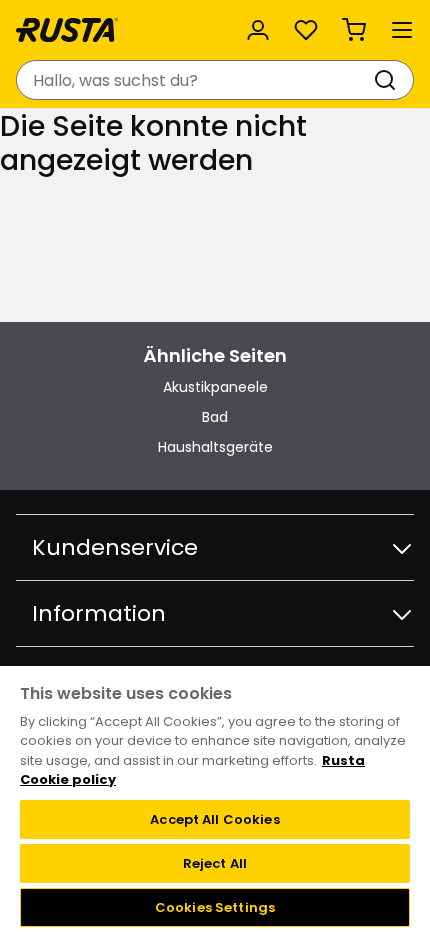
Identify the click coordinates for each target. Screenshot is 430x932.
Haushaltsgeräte (215, 447)
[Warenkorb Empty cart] (354, 30)
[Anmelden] (258, 30)
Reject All (215, 863)
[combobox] (195, 80)
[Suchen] (389, 80)
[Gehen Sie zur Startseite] (67, 30)
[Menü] (402, 30)
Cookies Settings (215, 907)
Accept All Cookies (214, 819)
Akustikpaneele (215, 387)
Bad (215, 417)
